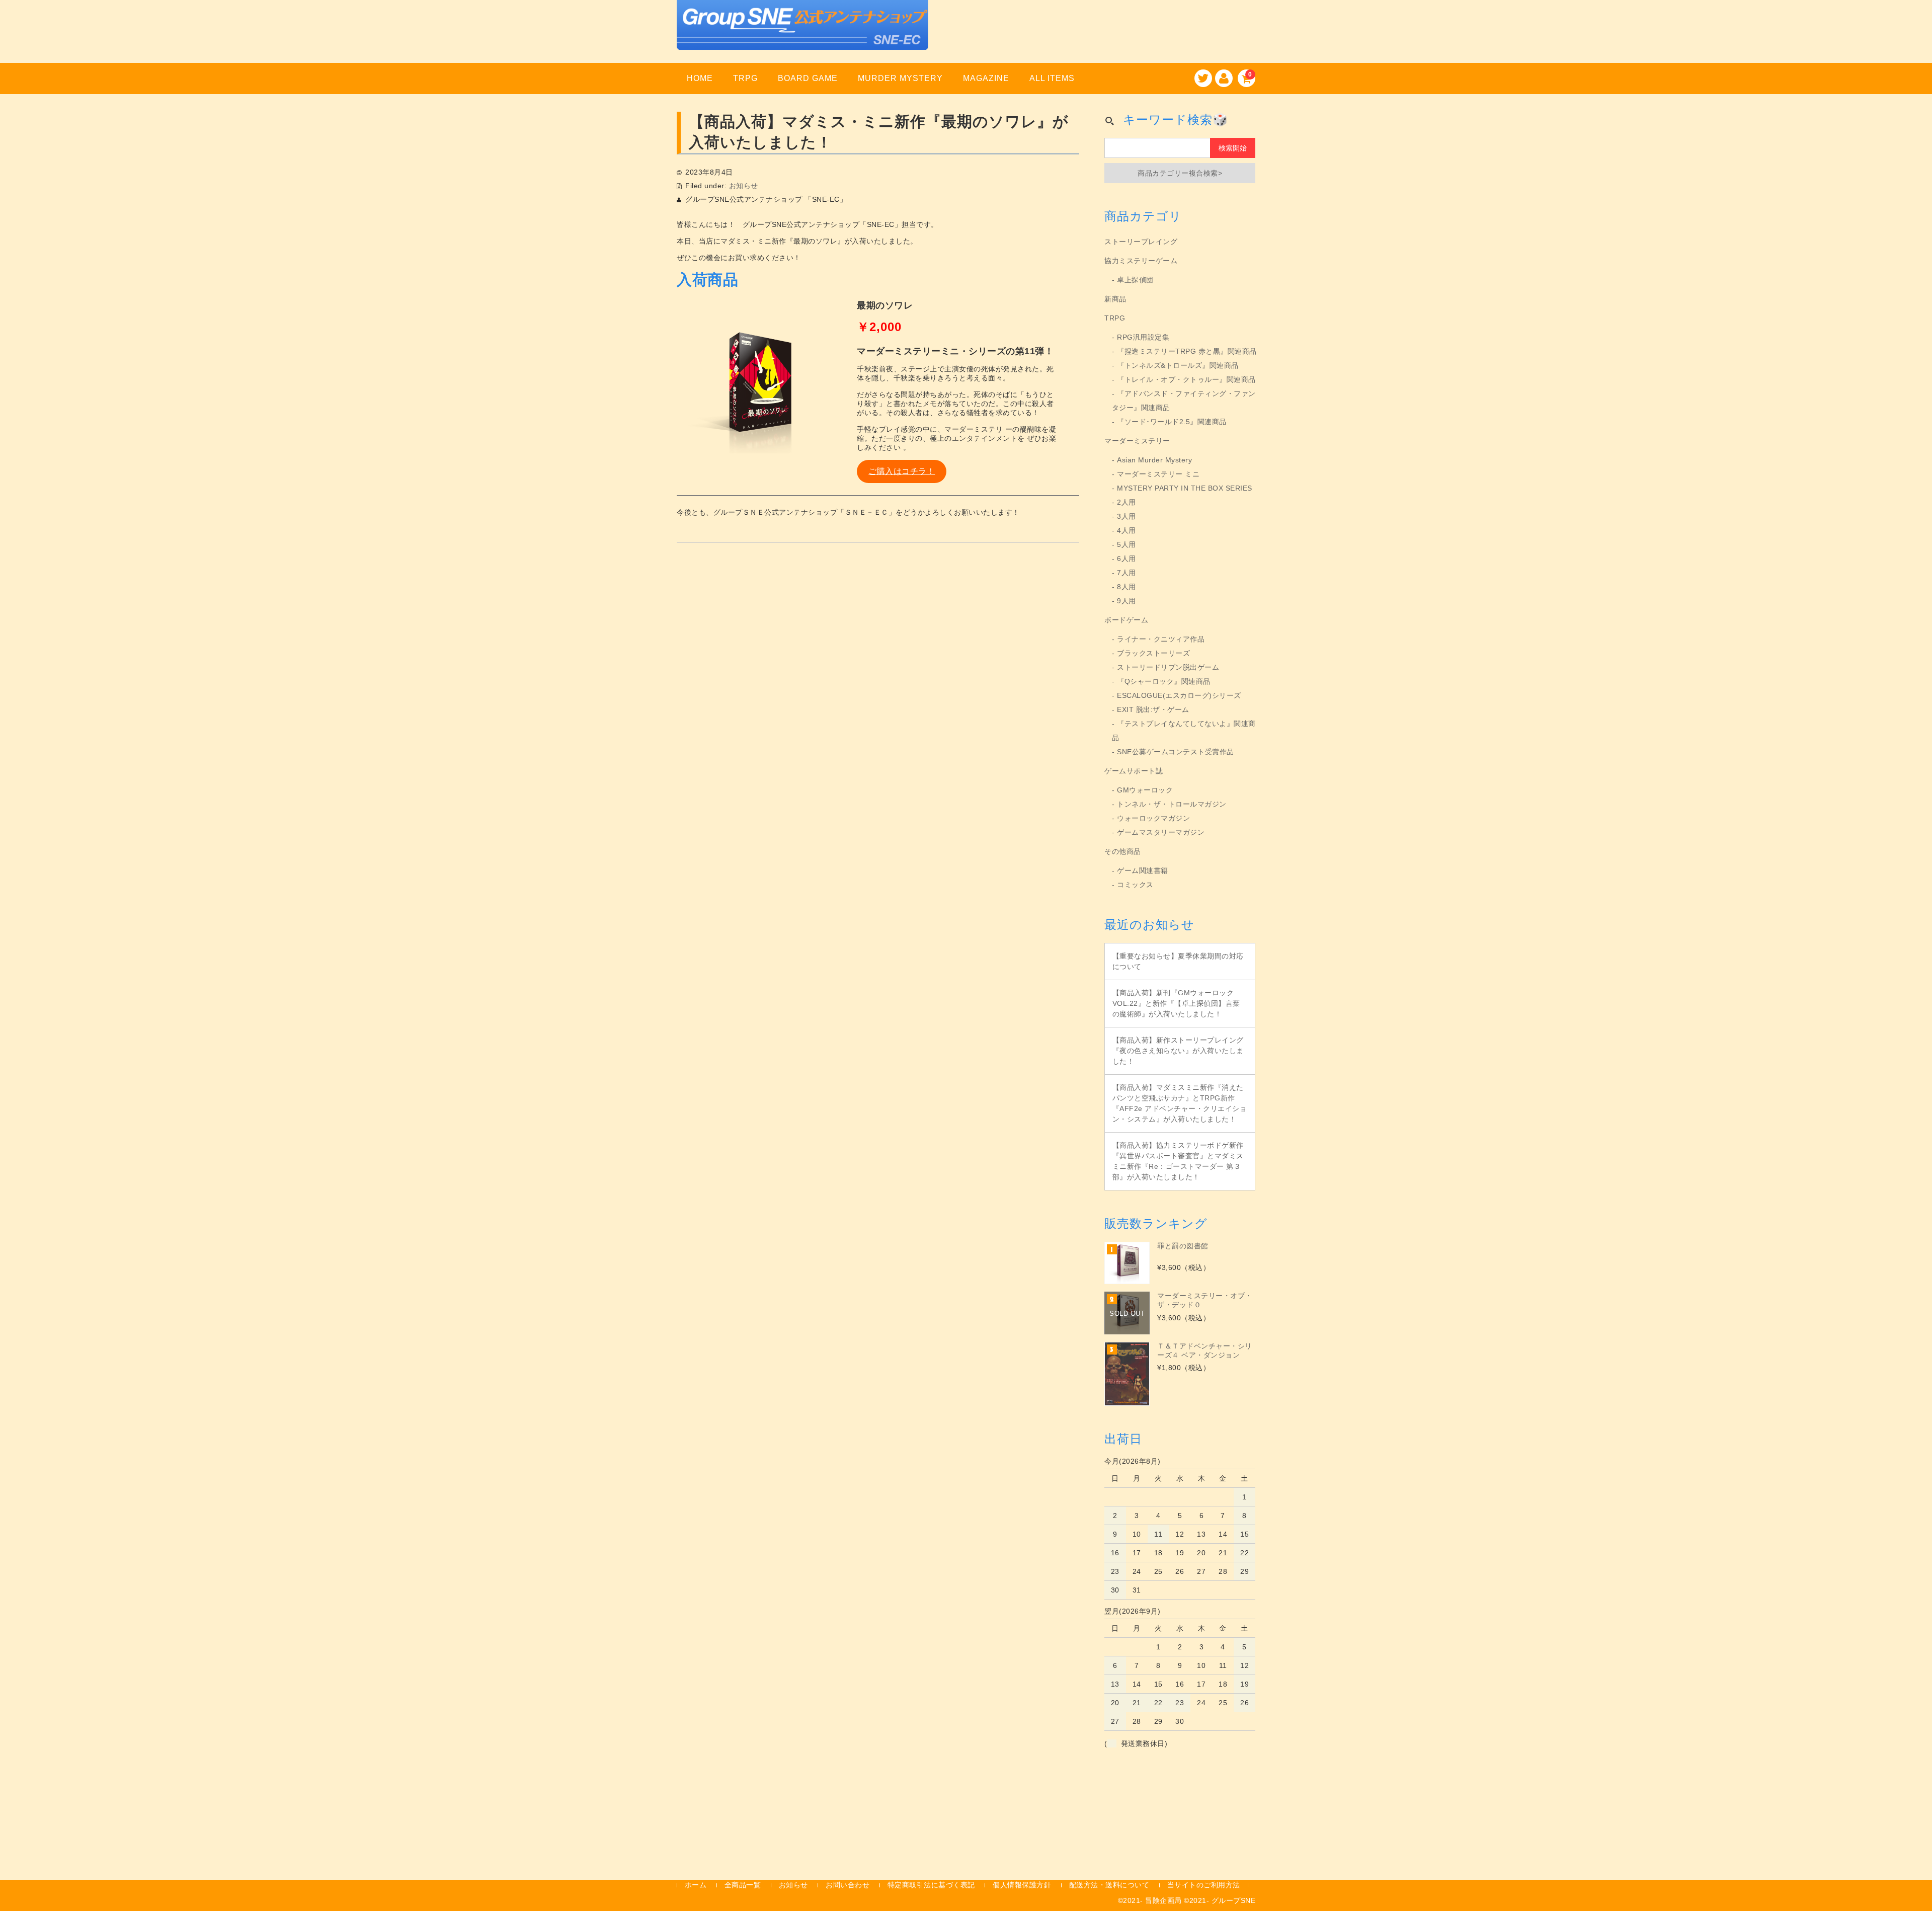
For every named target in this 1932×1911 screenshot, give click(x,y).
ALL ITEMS (1052, 78)
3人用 (1126, 516)
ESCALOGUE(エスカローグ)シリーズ (1179, 695)
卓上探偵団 (1135, 280)
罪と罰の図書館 (1183, 1246)
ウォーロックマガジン (1153, 818)
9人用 (1126, 601)
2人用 (1126, 502)
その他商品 (1123, 851)
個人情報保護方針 (1022, 1885)
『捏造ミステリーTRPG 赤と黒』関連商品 (1187, 351)
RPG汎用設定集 (1143, 337)
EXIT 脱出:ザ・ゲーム (1153, 709)
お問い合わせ (848, 1885)
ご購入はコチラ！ (902, 471)
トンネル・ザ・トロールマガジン (1172, 804)
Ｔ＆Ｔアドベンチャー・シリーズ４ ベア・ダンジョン (1205, 1350)
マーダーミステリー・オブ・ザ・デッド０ (1205, 1300)
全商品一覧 (743, 1885)
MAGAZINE (986, 78)
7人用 (1126, 573)
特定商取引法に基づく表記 (931, 1885)
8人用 (1126, 587)
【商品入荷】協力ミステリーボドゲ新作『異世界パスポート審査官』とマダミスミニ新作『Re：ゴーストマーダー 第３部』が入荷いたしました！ (1178, 1161)
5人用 (1126, 544)
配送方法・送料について (1109, 1885)
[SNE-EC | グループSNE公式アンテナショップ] (802, 37)
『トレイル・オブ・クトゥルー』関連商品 (1186, 379)
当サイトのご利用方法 (1204, 1885)
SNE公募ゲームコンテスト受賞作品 (1176, 752)
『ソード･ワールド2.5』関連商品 (1172, 422)
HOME (700, 78)
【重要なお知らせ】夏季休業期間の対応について (1178, 961)
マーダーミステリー (1137, 441)
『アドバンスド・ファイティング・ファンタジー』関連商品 (1184, 401)
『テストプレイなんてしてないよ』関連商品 (1184, 731)
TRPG (745, 78)
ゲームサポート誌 (1134, 771)
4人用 (1126, 530)
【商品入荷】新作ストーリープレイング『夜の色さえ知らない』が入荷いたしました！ (1178, 1051)
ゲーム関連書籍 (1143, 870)
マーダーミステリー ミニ (1158, 474)
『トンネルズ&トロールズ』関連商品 (1178, 365)
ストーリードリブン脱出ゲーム (1168, 667)
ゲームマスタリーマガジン (1161, 832)
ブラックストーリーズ (1153, 653)
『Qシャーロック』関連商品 (1164, 681)
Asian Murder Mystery (1154, 460)
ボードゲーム (1126, 620)
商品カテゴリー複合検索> (1180, 173)
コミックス (1135, 885)
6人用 (1126, 559)
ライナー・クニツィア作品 (1161, 639)
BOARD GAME (808, 78)
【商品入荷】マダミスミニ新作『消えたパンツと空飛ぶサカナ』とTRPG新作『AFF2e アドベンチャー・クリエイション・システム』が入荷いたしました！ (1180, 1103)
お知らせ (744, 186)
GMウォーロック (1145, 790)
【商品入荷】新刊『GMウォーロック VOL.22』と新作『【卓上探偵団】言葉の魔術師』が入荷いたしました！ (1176, 1003)
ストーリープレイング (1141, 242)
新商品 (1115, 299)
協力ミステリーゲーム (1141, 261)
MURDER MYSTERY (900, 78)
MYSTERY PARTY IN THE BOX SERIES (1185, 488)
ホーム (696, 1885)
